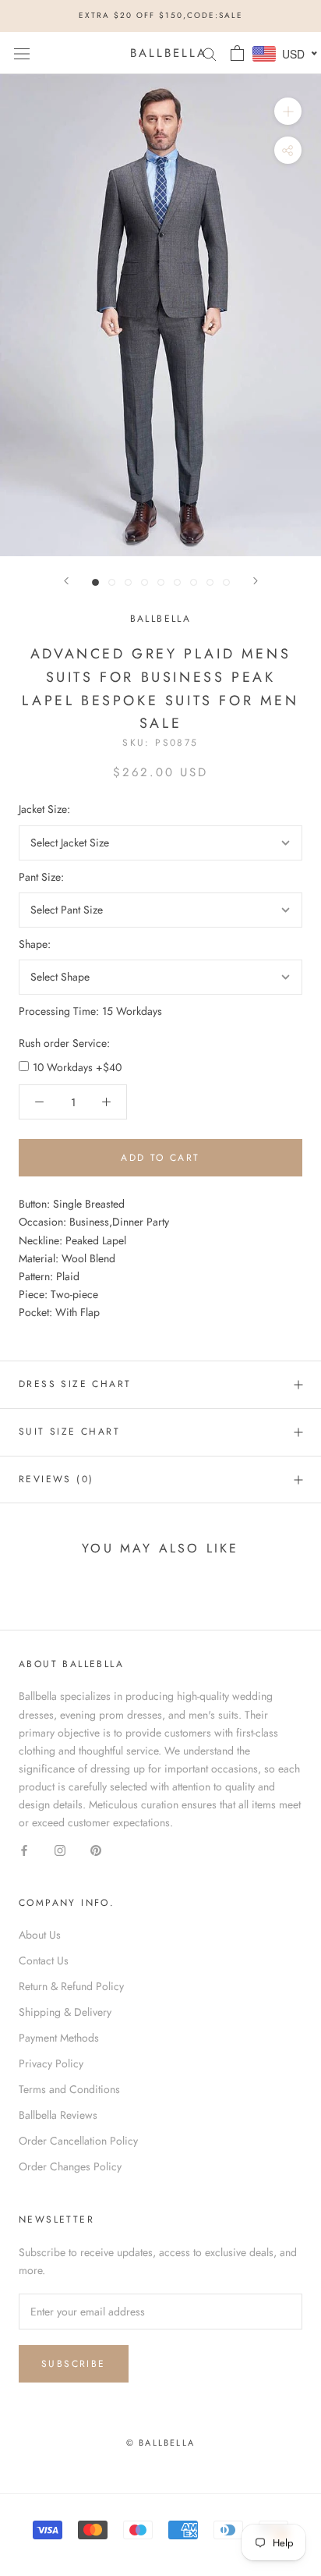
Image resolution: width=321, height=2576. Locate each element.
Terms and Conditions (69, 2089)
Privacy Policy (51, 2063)
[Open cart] (237, 53)
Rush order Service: (64, 1043)
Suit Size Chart (69, 1432)
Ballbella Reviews (58, 2115)
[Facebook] (24, 1849)
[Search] (210, 53)
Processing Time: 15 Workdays (90, 1011)
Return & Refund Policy (71, 1986)
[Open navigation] (22, 53)
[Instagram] (60, 1849)
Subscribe (74, 2364)
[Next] (256, 581)
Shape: (35, 944)
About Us (40, 1935)
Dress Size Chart (75, 1384)
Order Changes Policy (70, 2166)
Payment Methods (59, 2038)
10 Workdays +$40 (77, 1067)
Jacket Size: (44, 809)
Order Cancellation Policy (78, 2141)
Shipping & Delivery (65, 2012)
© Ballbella (160, 2443)
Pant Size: (41, 877)
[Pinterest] (96, 1849)
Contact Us (44, 1960)
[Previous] (66, 581)
